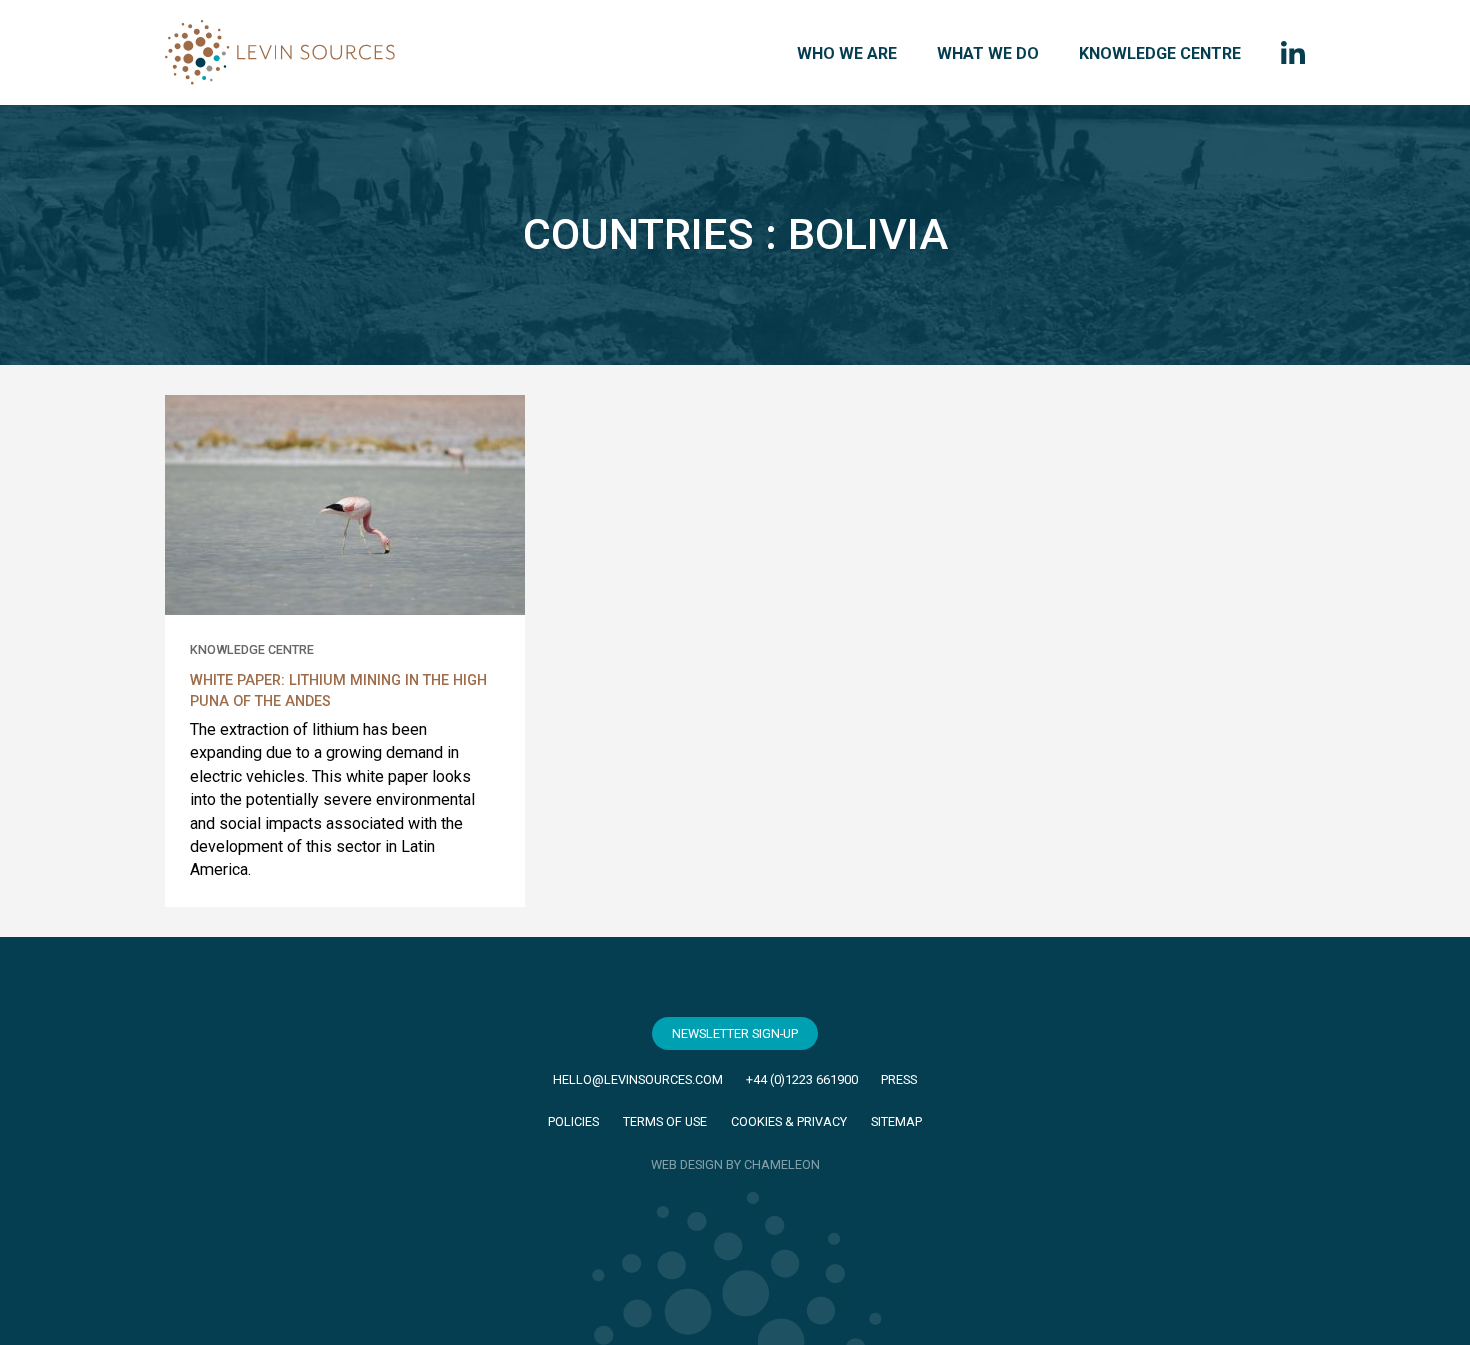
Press (899, 1079)
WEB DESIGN (687, 1164)
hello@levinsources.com (638, 1079)
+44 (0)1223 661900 (802, 1079)
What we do (988, 53)
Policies (573, 1121)
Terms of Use (665, 1121)
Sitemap (896, 1121)
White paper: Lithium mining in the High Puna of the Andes (338, 691)
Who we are (847, 53)
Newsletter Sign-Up (735, 1033)
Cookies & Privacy (789, 1121)
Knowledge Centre (1160, 53)
